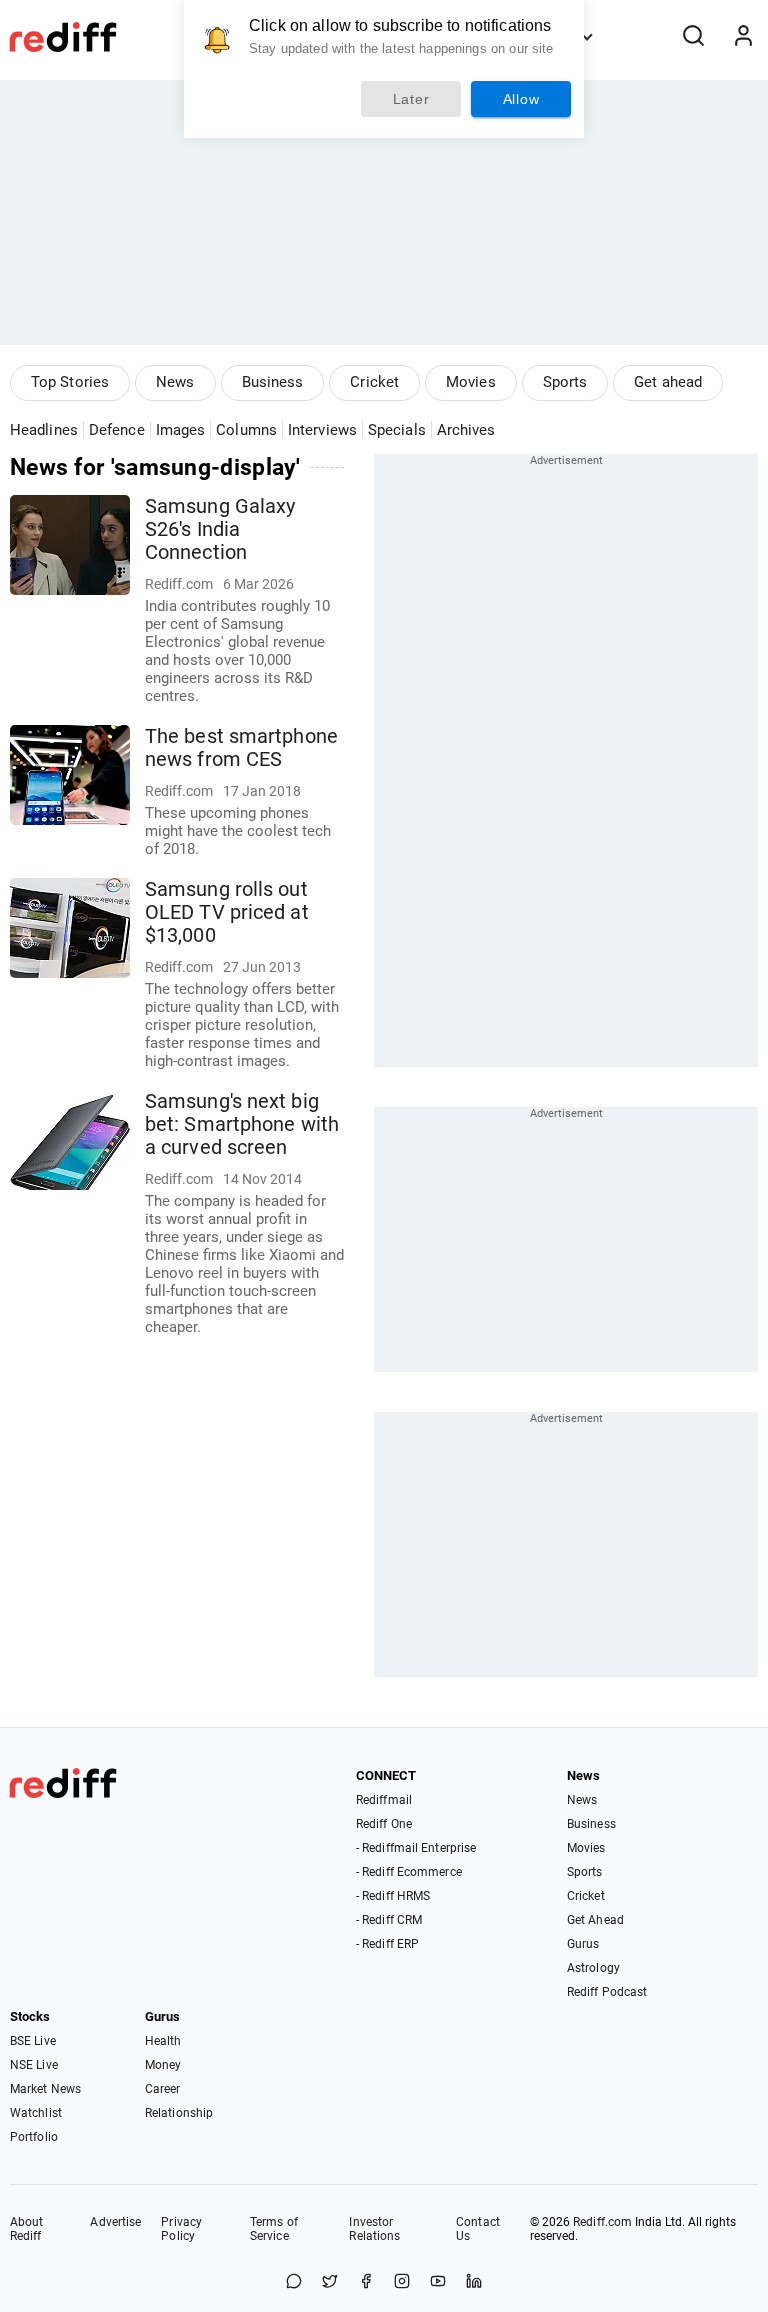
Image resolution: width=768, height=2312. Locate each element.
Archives (466, 430)
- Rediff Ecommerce (409, 1872)
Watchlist (36, 2113)
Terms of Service (274, 2229)
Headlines (44, 430)
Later (411, 99)
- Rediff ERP (387, 1944)
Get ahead (668, 382)
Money (163, 2065)
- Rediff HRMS (393, 1896)
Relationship (179, 2113)
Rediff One (384, 1824)
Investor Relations (374, 2229)
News (175, 382)
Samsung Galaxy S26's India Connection (220, 529)
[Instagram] (402, 2282)
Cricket (374, 382)
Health (163, 2041)
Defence (117, 430)
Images (181, 430)
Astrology (593, 1968)
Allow (521, 99)
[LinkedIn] (474, 2282)
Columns (246, 430)
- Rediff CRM (389, 1920)
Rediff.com (602, 2222)
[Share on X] (330, 2282)
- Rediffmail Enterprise (416, 1848)
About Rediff (27, 2229)
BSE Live (33, 2041)
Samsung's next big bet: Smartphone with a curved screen (242, 1124)
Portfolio (34, 2137)
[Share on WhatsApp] (294, 2282)
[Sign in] (743, 37)
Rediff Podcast (607, 1992)
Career (163, 2089)
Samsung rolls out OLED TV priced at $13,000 (227, 912)
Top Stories (70, 382)
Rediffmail (384, 1800)
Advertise (115, 2222)
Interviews (322, 430)
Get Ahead (595, 1920)
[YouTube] (438, 2282)
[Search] (693, 37)
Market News (45, 2089)
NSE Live (34, 2065)
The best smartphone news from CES (241, 748)
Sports (565, 382)
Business (273, 382)
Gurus (583, 1944)
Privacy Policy (181, 2229)
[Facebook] (366, 2282)
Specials (397, 430)
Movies (471, 382)
